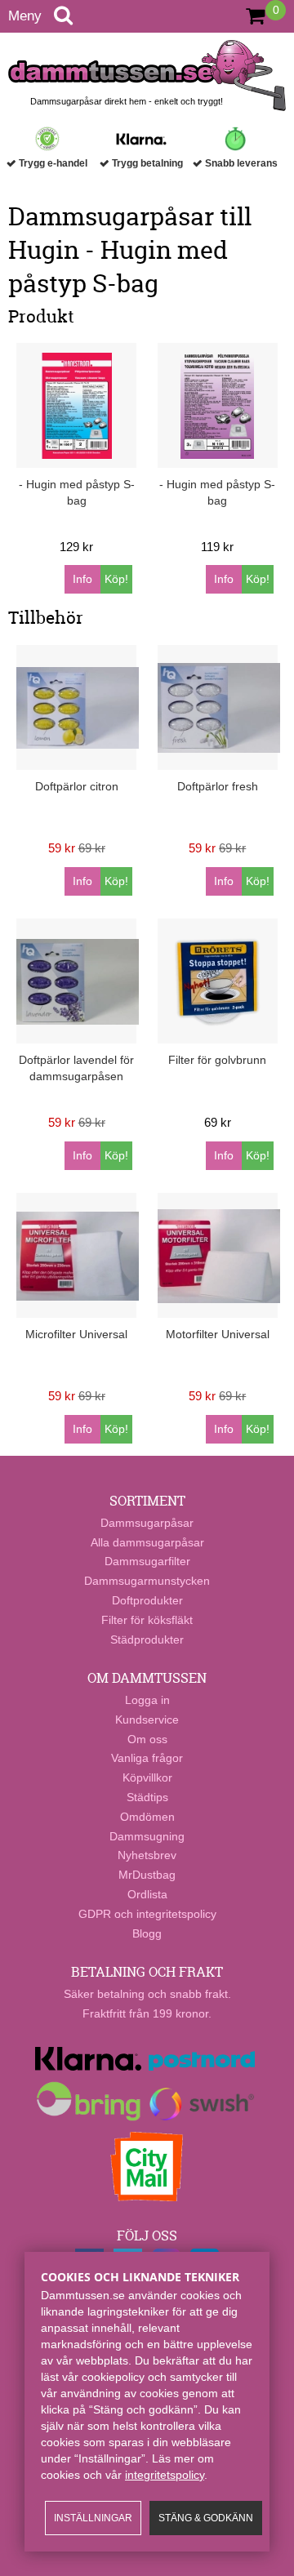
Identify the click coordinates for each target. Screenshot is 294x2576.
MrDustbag (147, 1875)
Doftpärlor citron (77, 786)
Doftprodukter (147, 1600)
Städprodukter (147, 1639)
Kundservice (147, 1720)
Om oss (147, 1739)
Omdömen (147, 1817)
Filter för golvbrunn (217, 1060)
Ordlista (147, 1894)
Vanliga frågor (147, 1758)
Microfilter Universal (76, 1334)
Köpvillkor (147, 1777)
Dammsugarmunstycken (147, 1581)
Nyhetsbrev (147, 1855)
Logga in (147, 1700)
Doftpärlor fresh (218, 786)
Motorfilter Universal (218, 1334)
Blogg (147, 1933)
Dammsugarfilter (147, 1561)
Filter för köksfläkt (147, 1620)
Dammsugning (147, 1836)
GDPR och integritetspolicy (147, 1914)
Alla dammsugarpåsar (147, 1542)
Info (82, 579)
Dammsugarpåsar (147, 1523)
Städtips (147, 1797)
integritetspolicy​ (165, 2475)
